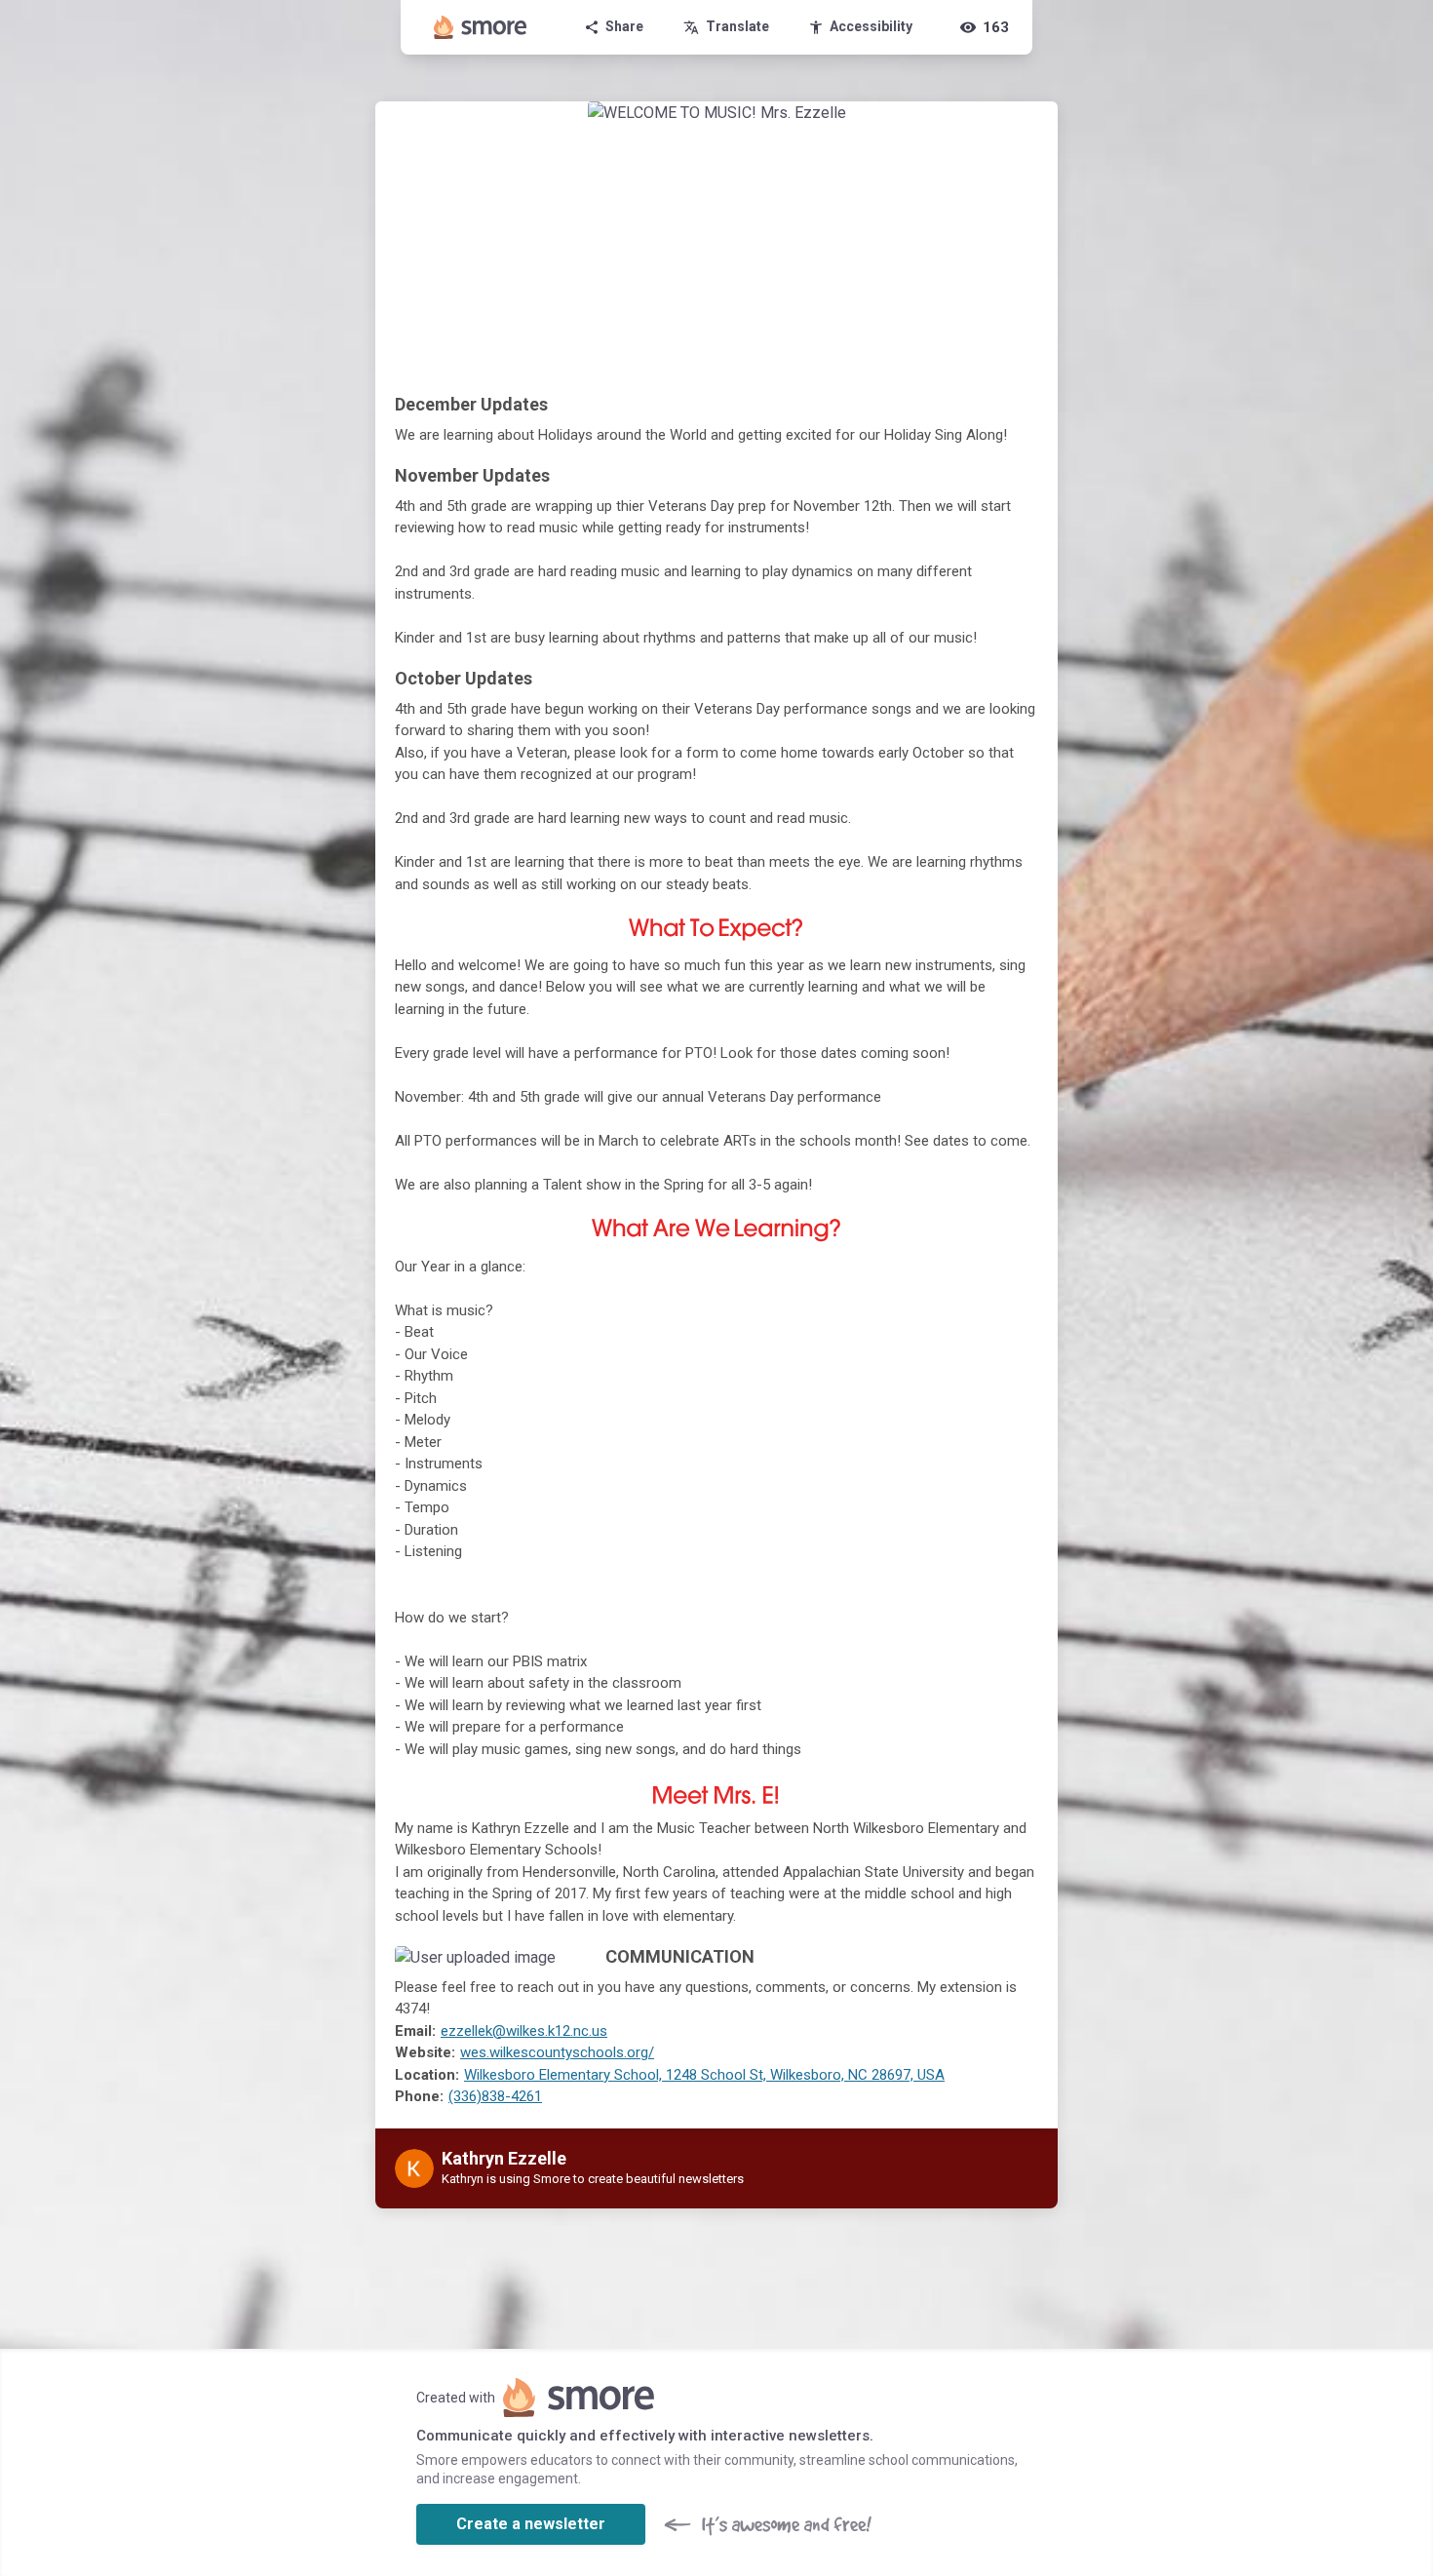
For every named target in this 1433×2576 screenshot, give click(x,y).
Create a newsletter (531, 2524)
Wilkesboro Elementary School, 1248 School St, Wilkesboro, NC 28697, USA (704, 2075)
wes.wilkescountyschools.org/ (557, 2052)
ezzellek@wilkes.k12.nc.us (524, 2031)
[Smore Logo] (481, 27)
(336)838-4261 (495, 2096)
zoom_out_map (561, 1967)
